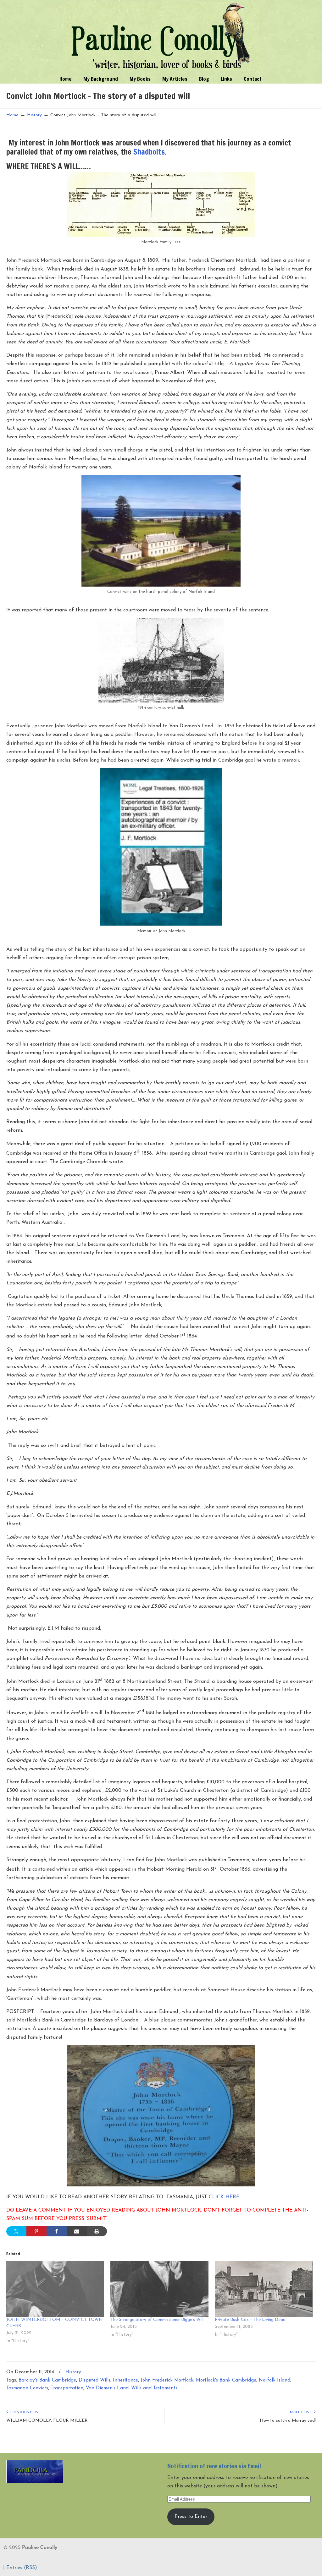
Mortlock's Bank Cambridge (226, 2380)
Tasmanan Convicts (27, 2388)
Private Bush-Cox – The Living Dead (250, 2320)
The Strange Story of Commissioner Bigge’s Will (157, 2320)
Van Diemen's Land (107, 2388)
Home (12, 115)
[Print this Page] (97, 2231)
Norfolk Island (275, 2380)
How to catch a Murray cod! (288, 2421)
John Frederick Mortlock (167, 2380)
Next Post (302, 2412)
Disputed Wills (94, 2380)
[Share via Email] (77, 2231)
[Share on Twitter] (16, 2231)
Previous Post (24, 2412)
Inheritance (125, 2380)
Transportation (67, 2388)
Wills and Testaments (154, 2388)
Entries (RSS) (22, 2568)
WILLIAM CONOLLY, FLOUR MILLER (47, 2421)
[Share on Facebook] (57, 2231)
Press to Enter (191, 2517)
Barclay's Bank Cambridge (47, 2380)
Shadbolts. (150, 152)
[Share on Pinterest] (36, 2231)
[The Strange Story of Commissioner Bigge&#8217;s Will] (159, 2289)
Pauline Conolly (161, 36)
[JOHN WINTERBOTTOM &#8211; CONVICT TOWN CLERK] (55, 2289)
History (34, 115)
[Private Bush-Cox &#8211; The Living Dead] (264, 2289)
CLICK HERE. (225, 2197)
